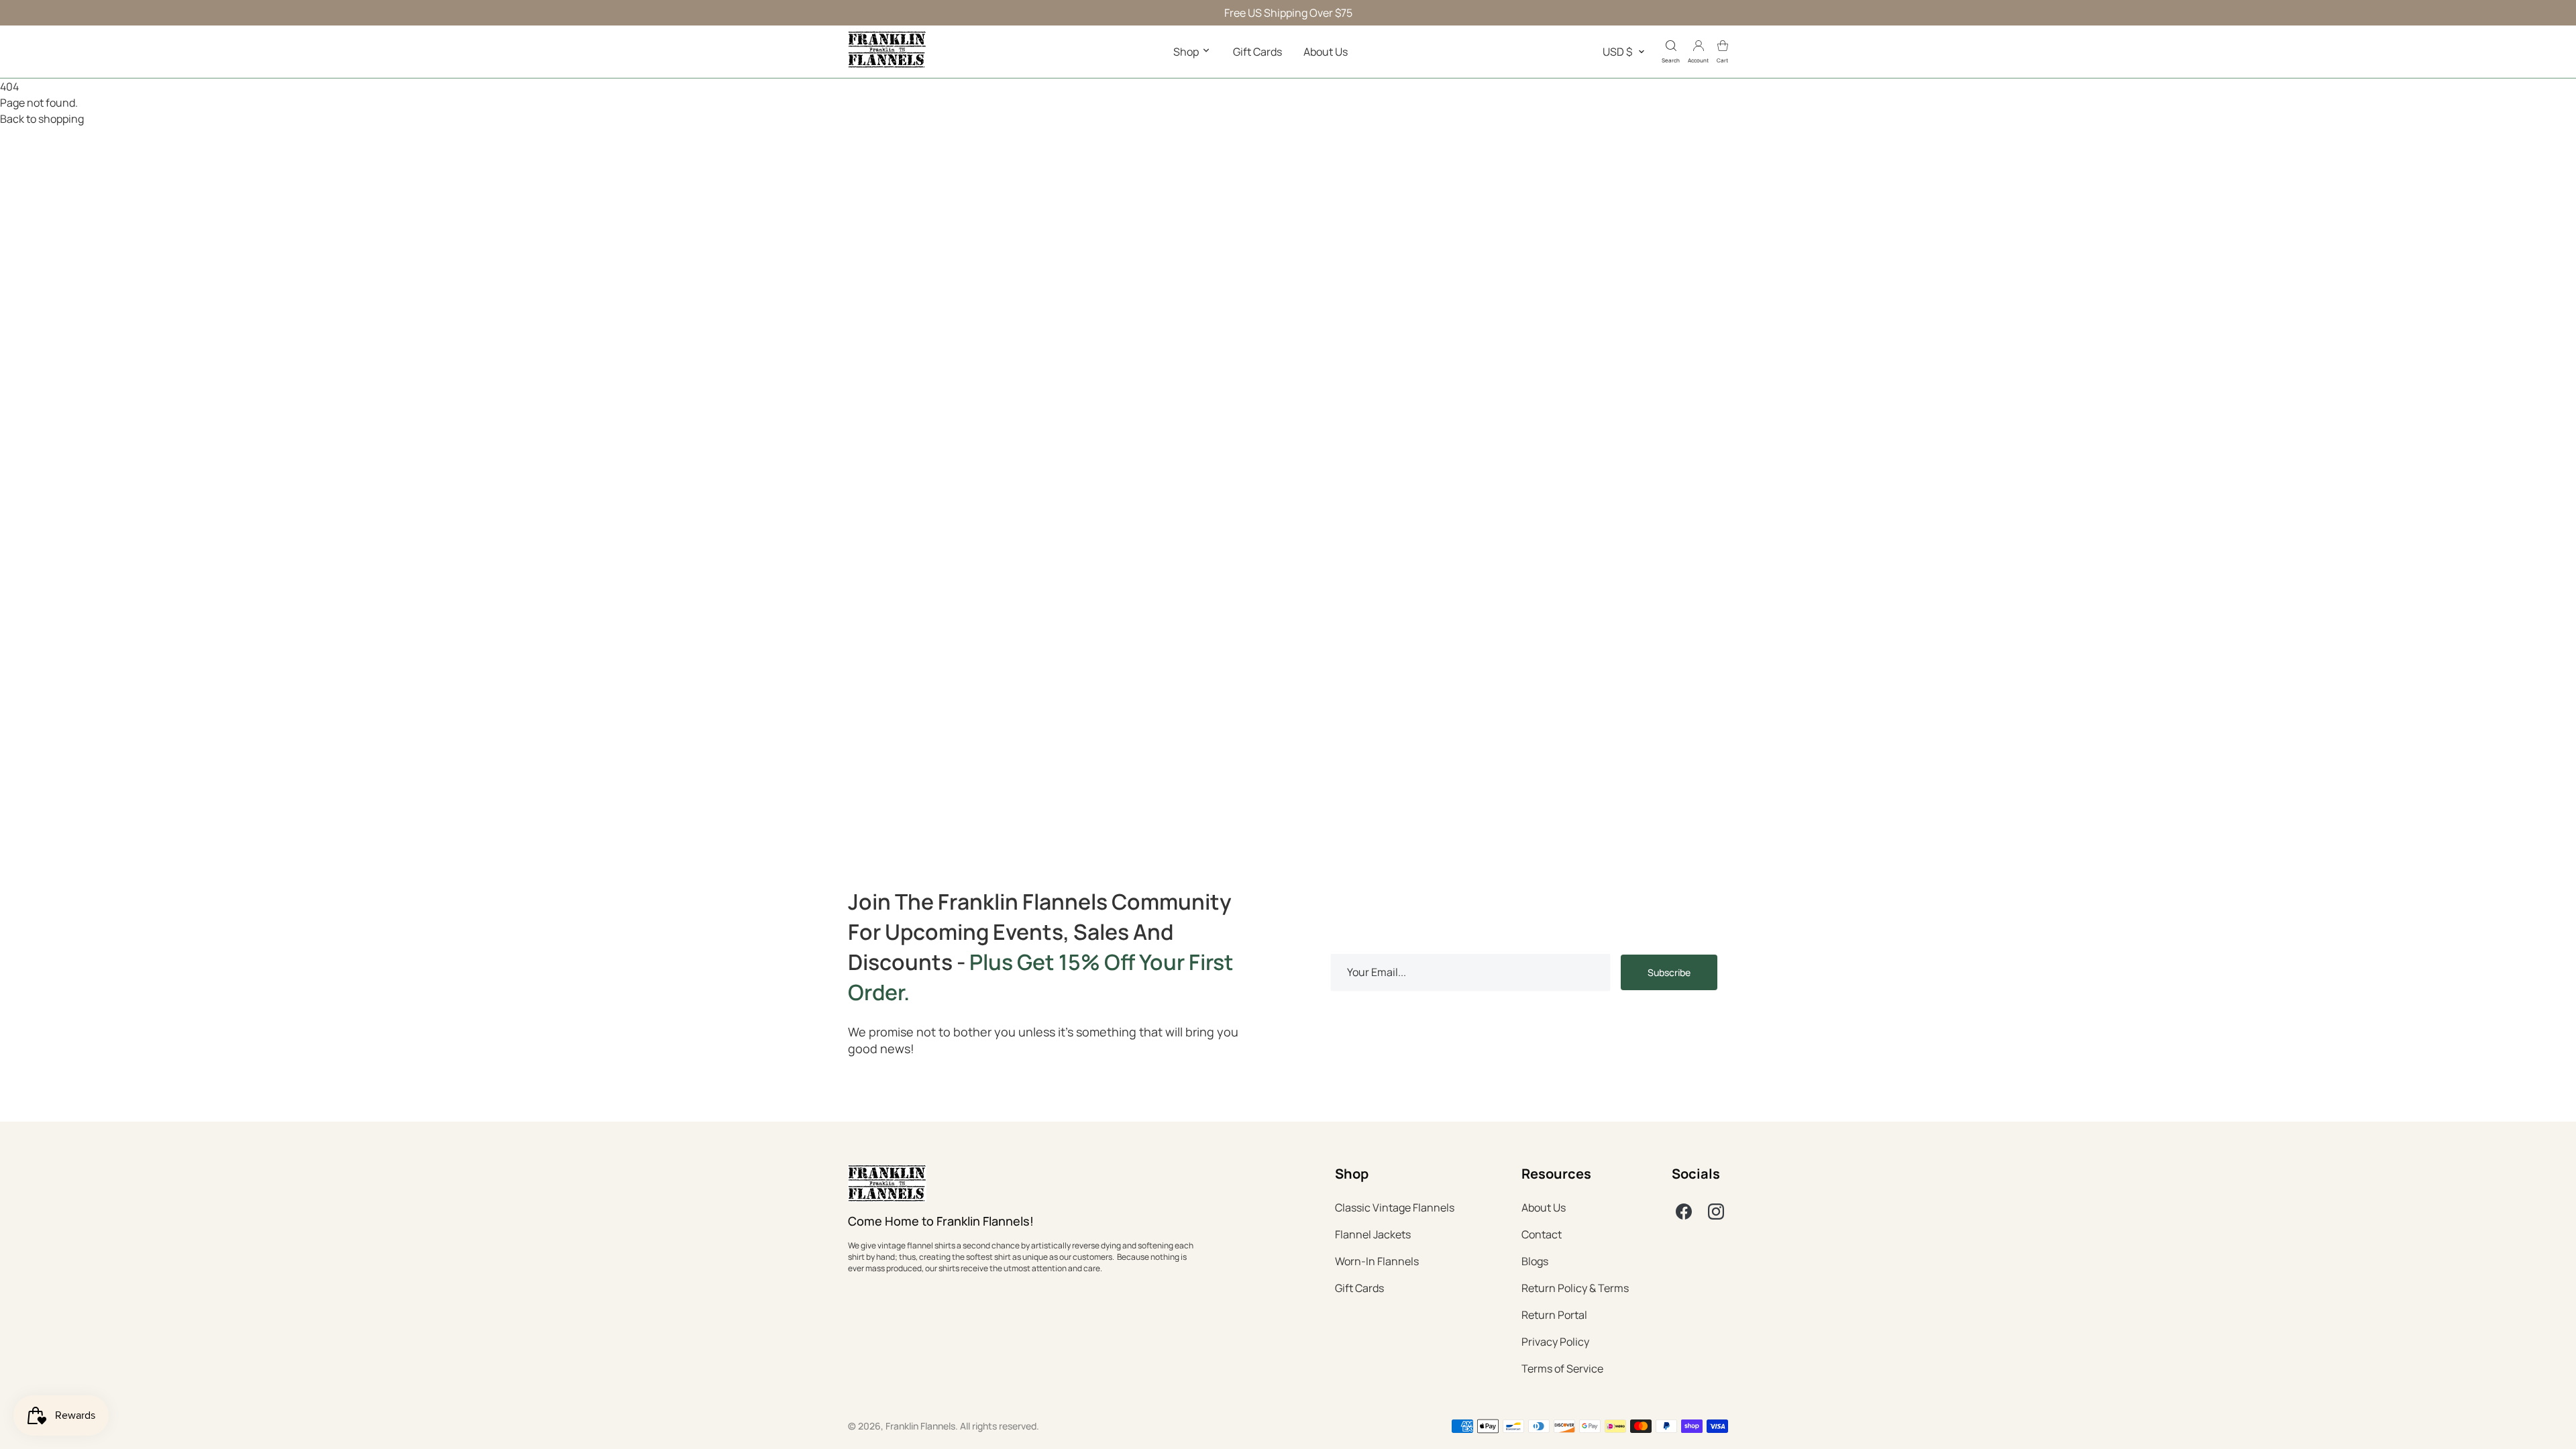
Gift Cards (1257, 52)
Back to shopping (42, 119)
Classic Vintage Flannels (1395, 1207)
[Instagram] (1716, 1212)
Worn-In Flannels (1377, 1261)
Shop (1187, 52)
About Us (1326, 52)
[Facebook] (1684, 1212)
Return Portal (1554, 1315)
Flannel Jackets (1373, 1234)
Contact (1542, 1234)
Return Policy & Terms (1575, 1288)
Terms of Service (1562, 1368)
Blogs (1535, 1261)
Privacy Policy (1555, 1342)
